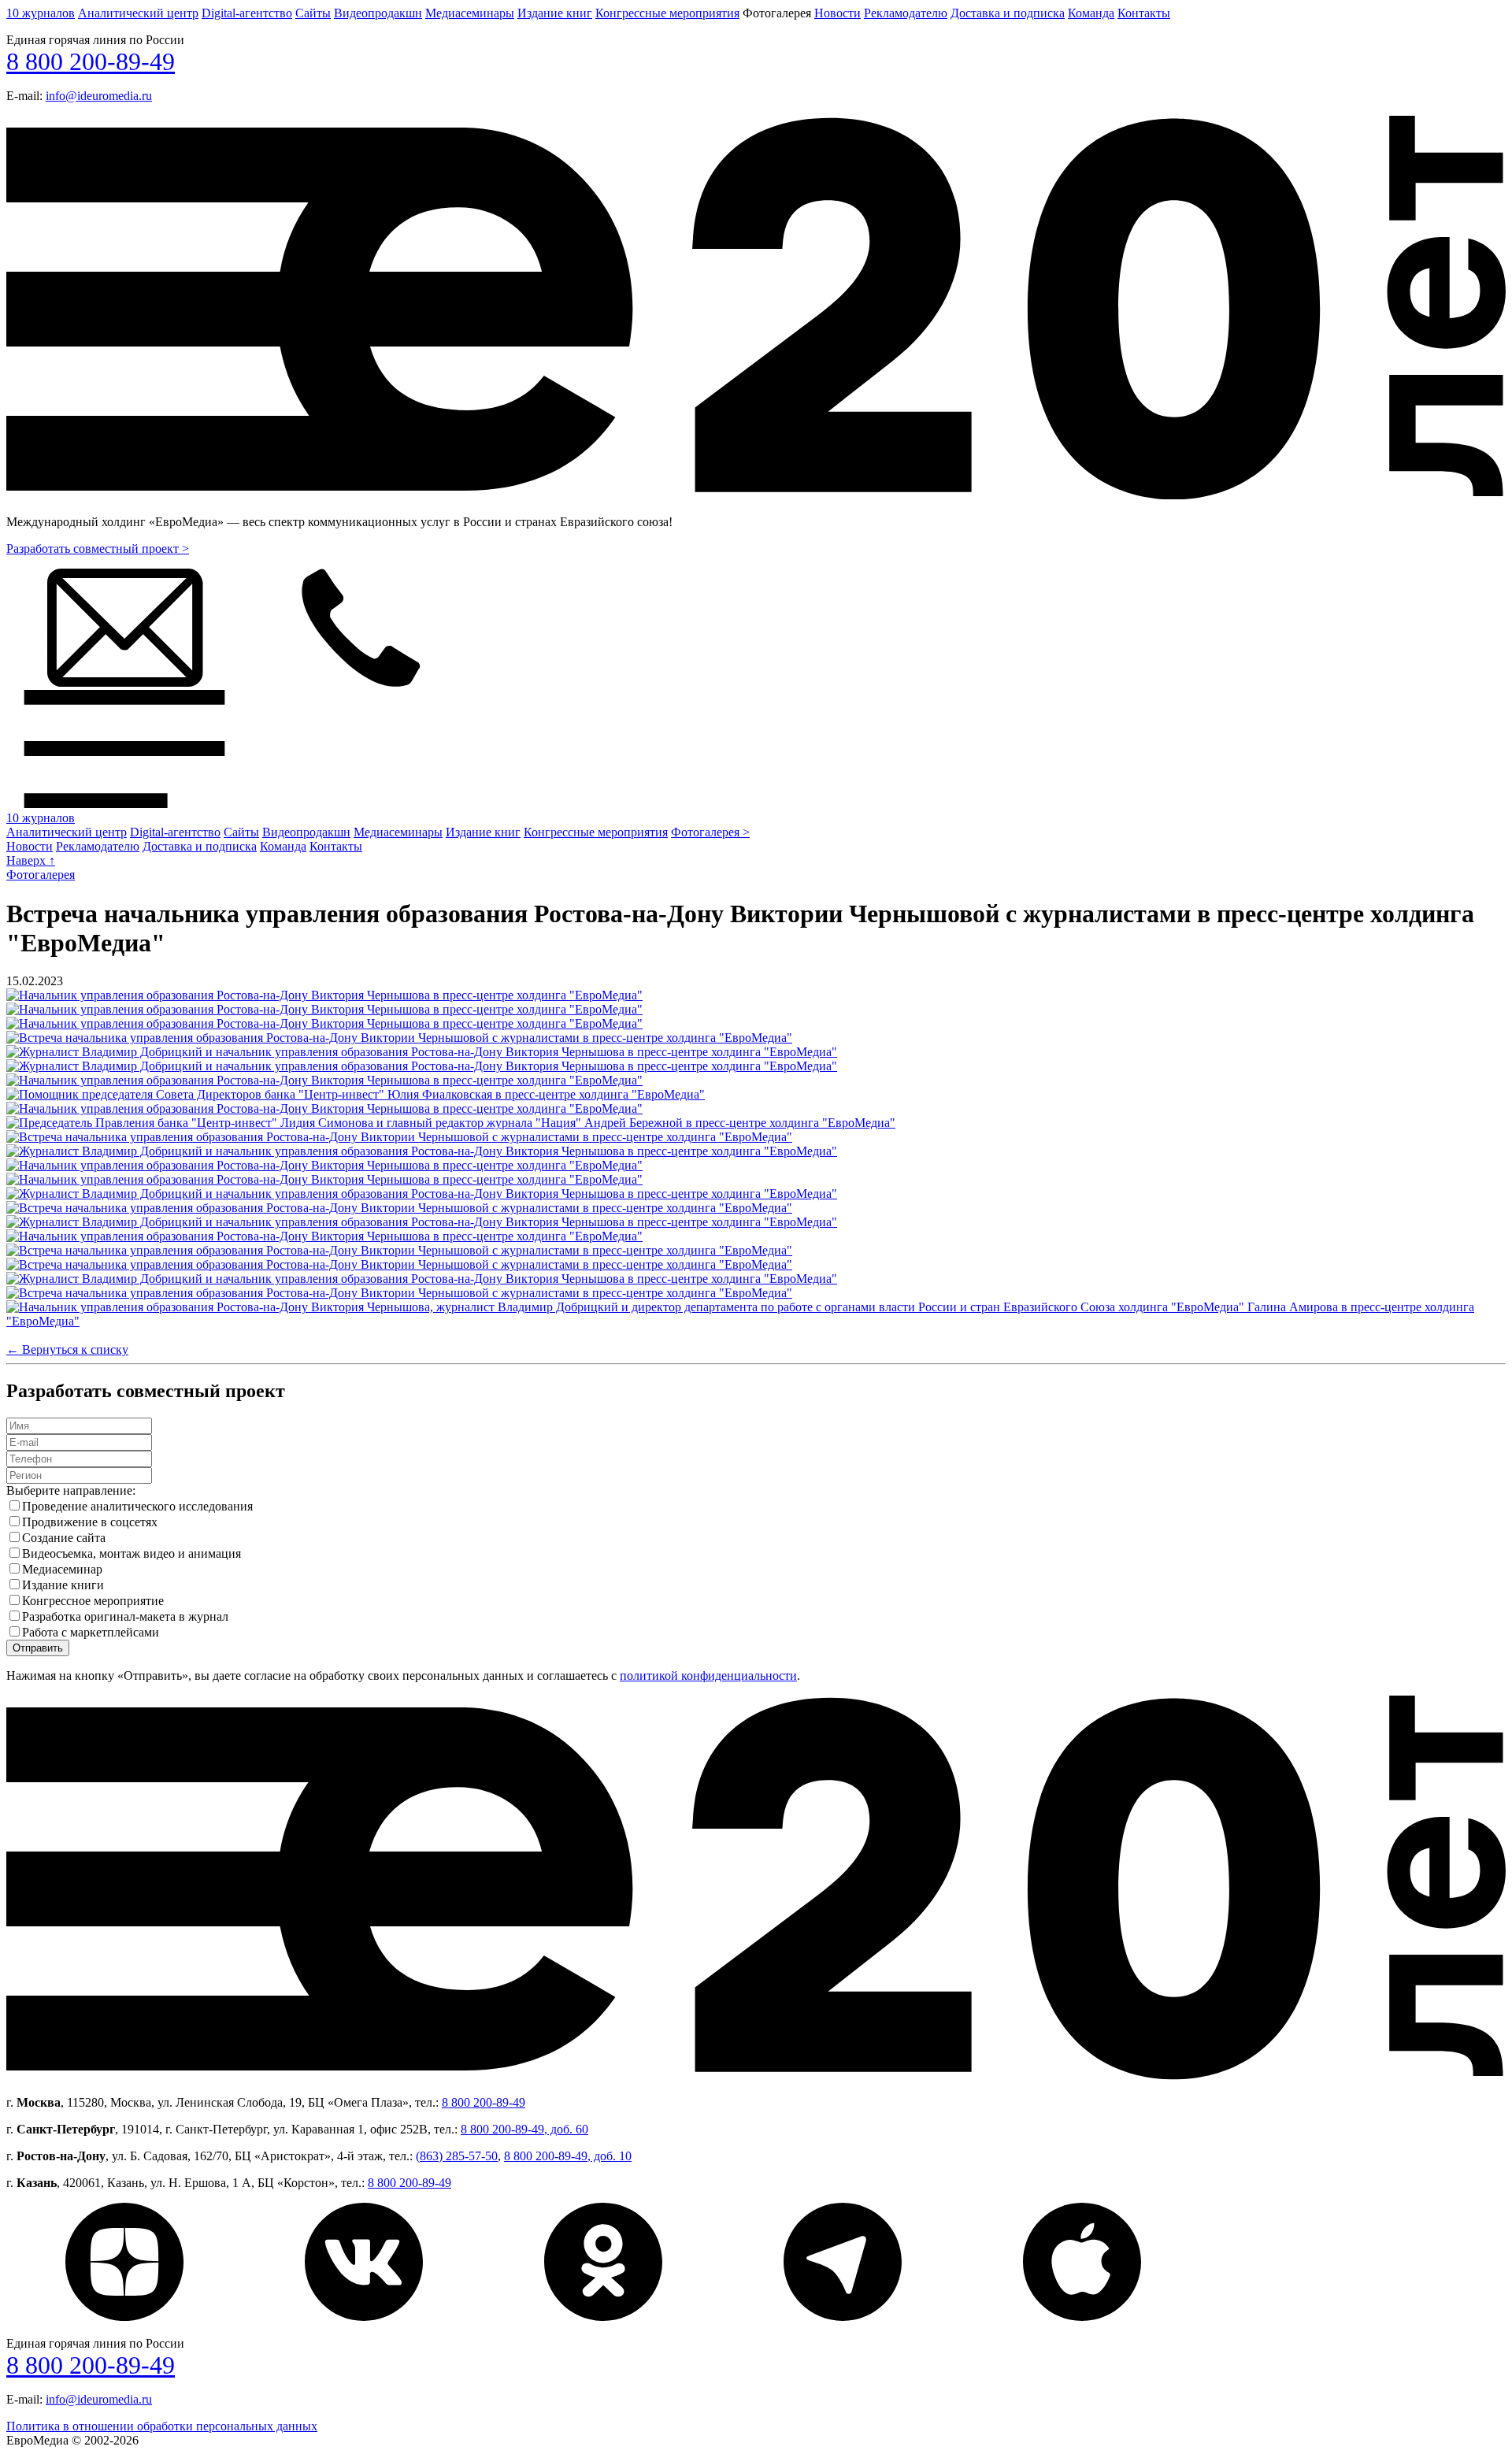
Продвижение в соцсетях (90, 1522)
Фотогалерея (41, 875)
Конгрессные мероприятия (667, 13)
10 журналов (41, 13)
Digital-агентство (247, 13)
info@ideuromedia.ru (99, 96)
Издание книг (555, 13)
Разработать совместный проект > (98, 549)
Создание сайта (64, 1538)
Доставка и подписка (1008, 13)
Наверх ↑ (31, 860)
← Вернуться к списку (67, 1349)
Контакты (1144, 13)
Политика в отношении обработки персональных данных (162, 2426)
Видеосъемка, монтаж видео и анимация (132, 1553)
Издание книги (63, 1585)
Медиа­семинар (62, 1569)
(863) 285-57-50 (457, 2156)
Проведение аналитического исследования (137, 1506)
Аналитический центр (138, 13)
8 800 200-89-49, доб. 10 (568, 2156)
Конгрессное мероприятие (93, 1601)
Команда (1091, 13)
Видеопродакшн (378, 13)
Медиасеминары (470, 13)
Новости (838, 13)
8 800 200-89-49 (91, 61)
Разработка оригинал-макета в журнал (125, 1616)
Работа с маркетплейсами (91, 1632)
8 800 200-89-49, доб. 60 (524, 2129)
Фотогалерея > (710, 832)
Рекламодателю (906, 13)
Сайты (313, 13)
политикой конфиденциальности (708, 1676)
